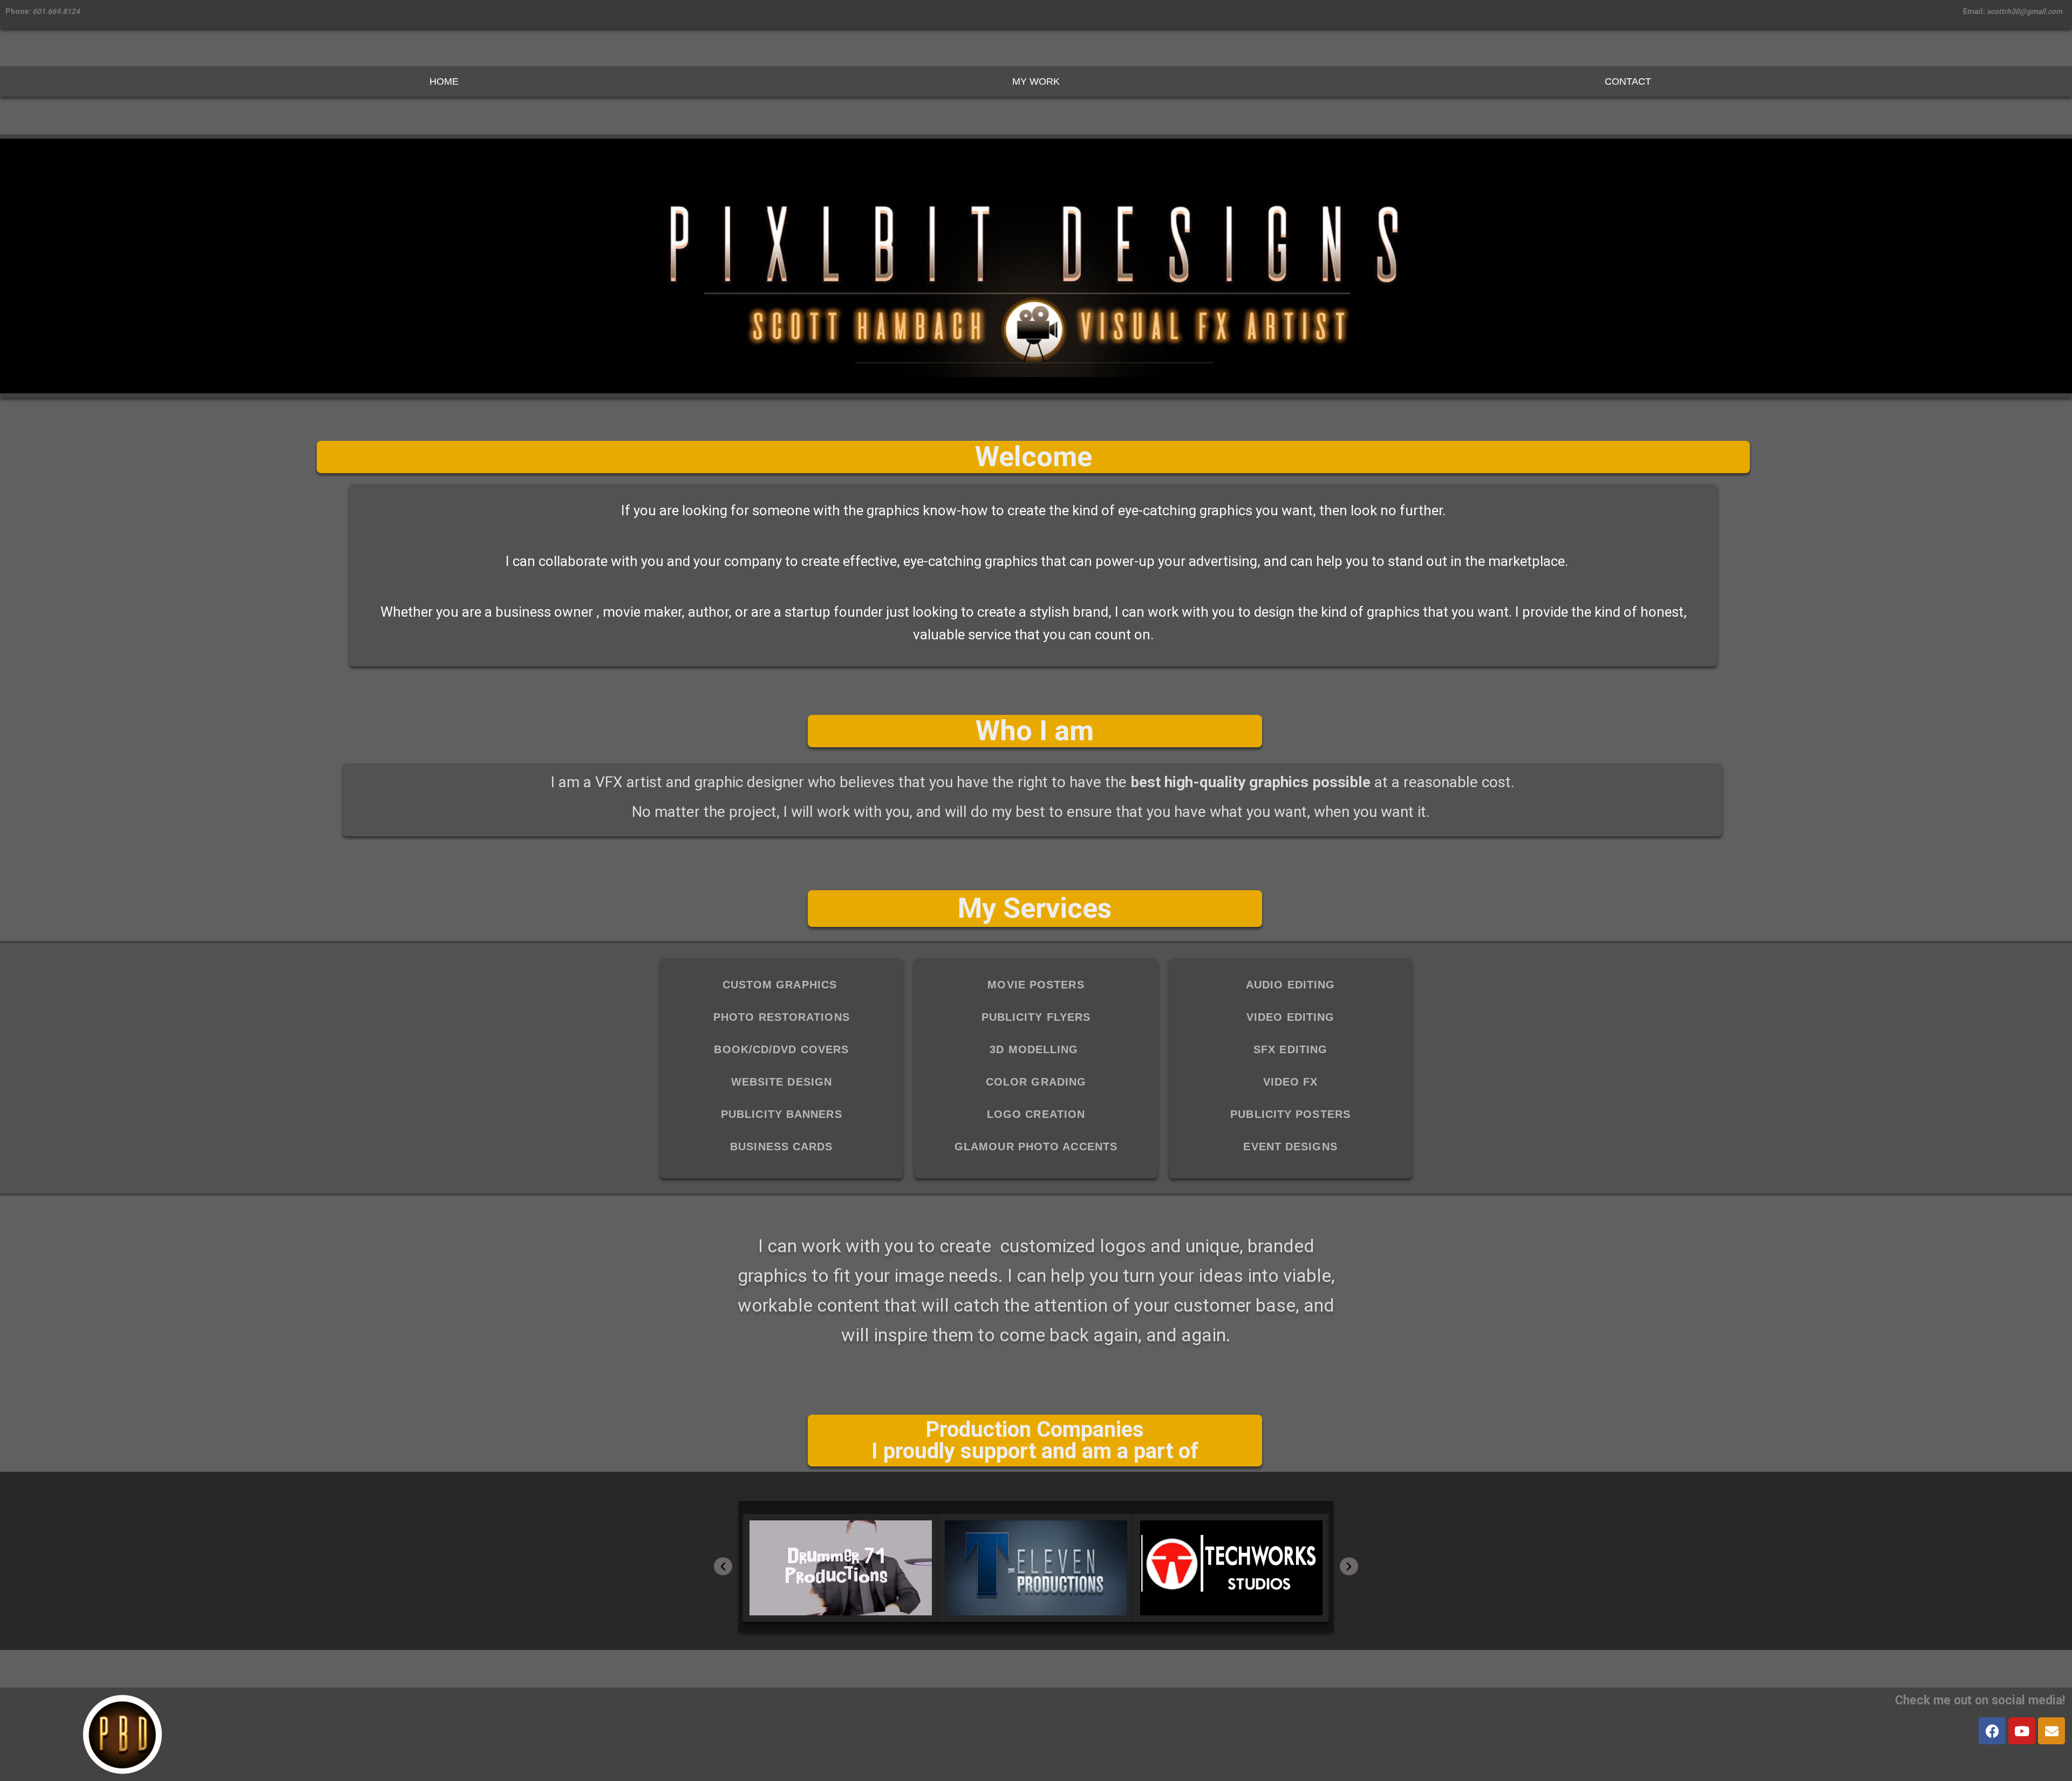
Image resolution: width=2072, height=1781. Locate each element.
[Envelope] (2051, 1731)
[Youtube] (2022, 1731)
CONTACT (1628, 81)
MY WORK (1036, 81)
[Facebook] (1992, 1731)
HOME (444, 81)
